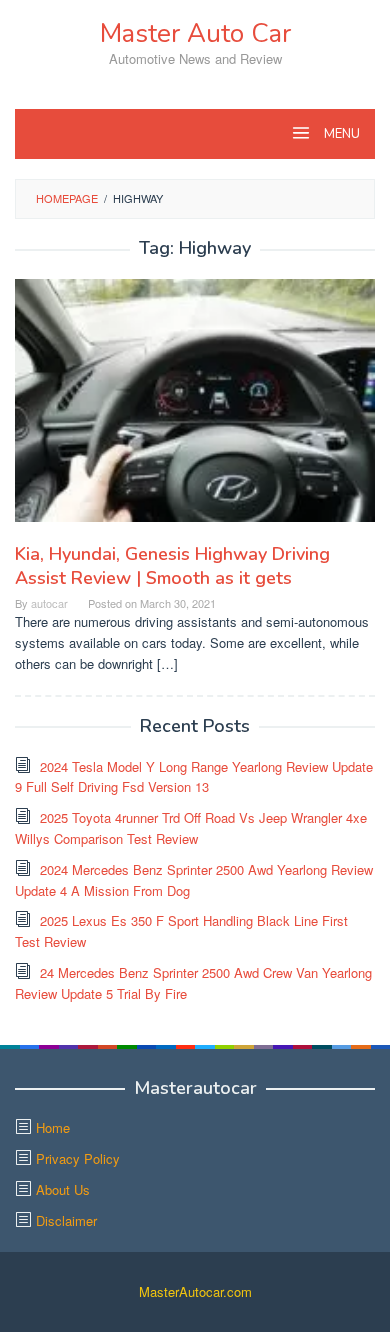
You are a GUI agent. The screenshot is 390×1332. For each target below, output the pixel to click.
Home (53, 1127)
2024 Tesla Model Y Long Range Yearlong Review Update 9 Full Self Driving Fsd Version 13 (194, 777)
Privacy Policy (78, 1158)
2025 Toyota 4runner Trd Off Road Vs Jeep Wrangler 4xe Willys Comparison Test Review (191, 828)
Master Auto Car (195, 33)
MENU (340, 134)
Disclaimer (66, 1220)
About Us (63, 1189)
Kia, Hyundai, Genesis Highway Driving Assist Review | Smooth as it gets (172, 566)
